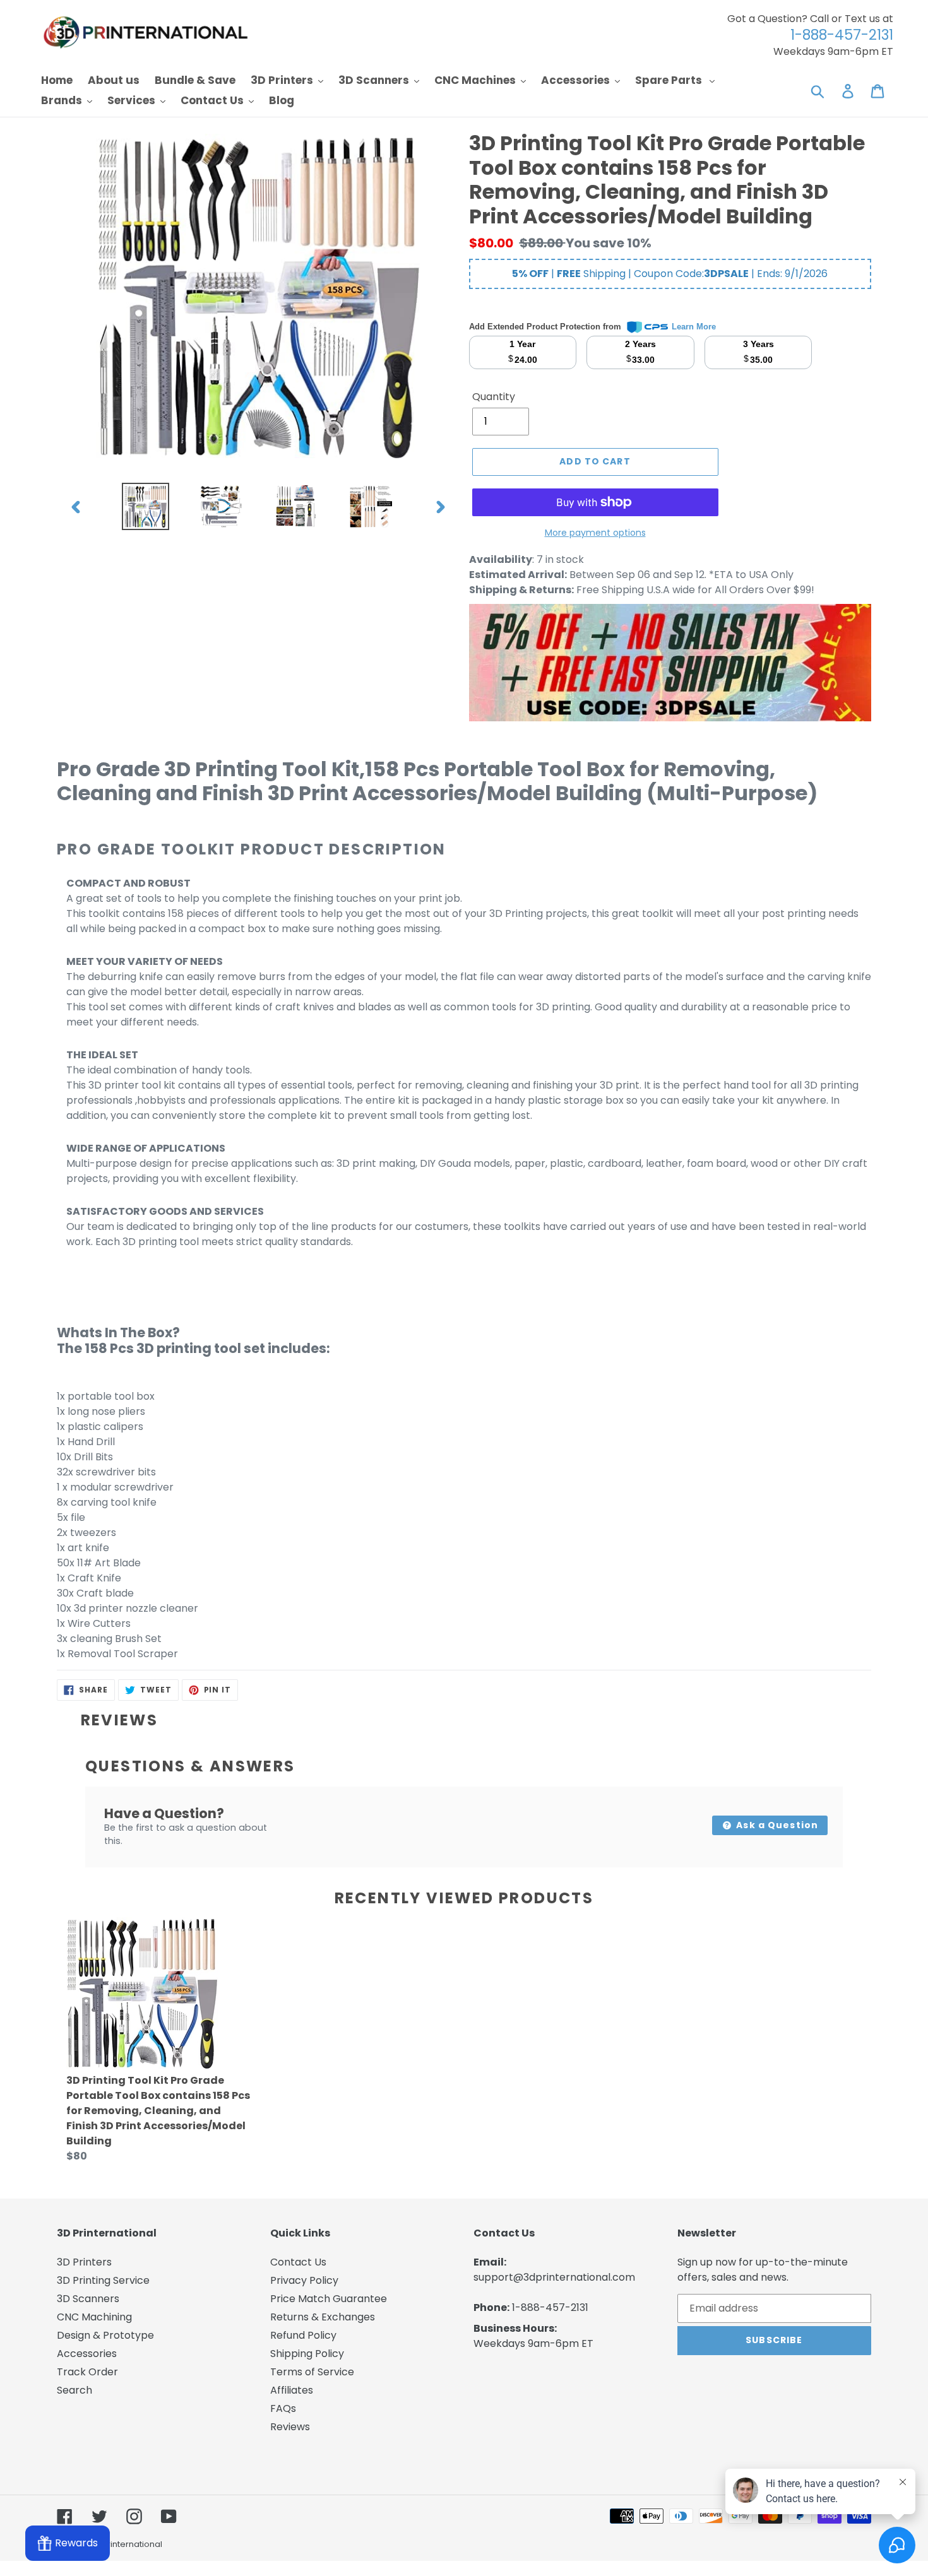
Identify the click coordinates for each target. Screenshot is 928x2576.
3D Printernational (126, 2544)
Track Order (87, 2372)
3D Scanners (88, 2299)
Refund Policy (303, 2335)
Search (74, 2390)
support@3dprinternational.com (554, 2277)
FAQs (283, 2408)
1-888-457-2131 (550, 2307)
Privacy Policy (304, 2280)
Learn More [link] (694, 327)
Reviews (290, 2427)
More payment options (595, 533)
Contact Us (298, 2262)
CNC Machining (94, 2317)
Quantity (494, 397)
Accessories (87, 2354)
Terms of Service (312, 2372)
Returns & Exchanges (323, 2317)
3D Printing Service (103, 2280)
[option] (146, 506)
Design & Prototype (105, 2335)
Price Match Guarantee (329, 2299)
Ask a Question (776, 1825)
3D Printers (84, 2262)
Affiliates (292, 2390)
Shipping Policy (307, 2354)
